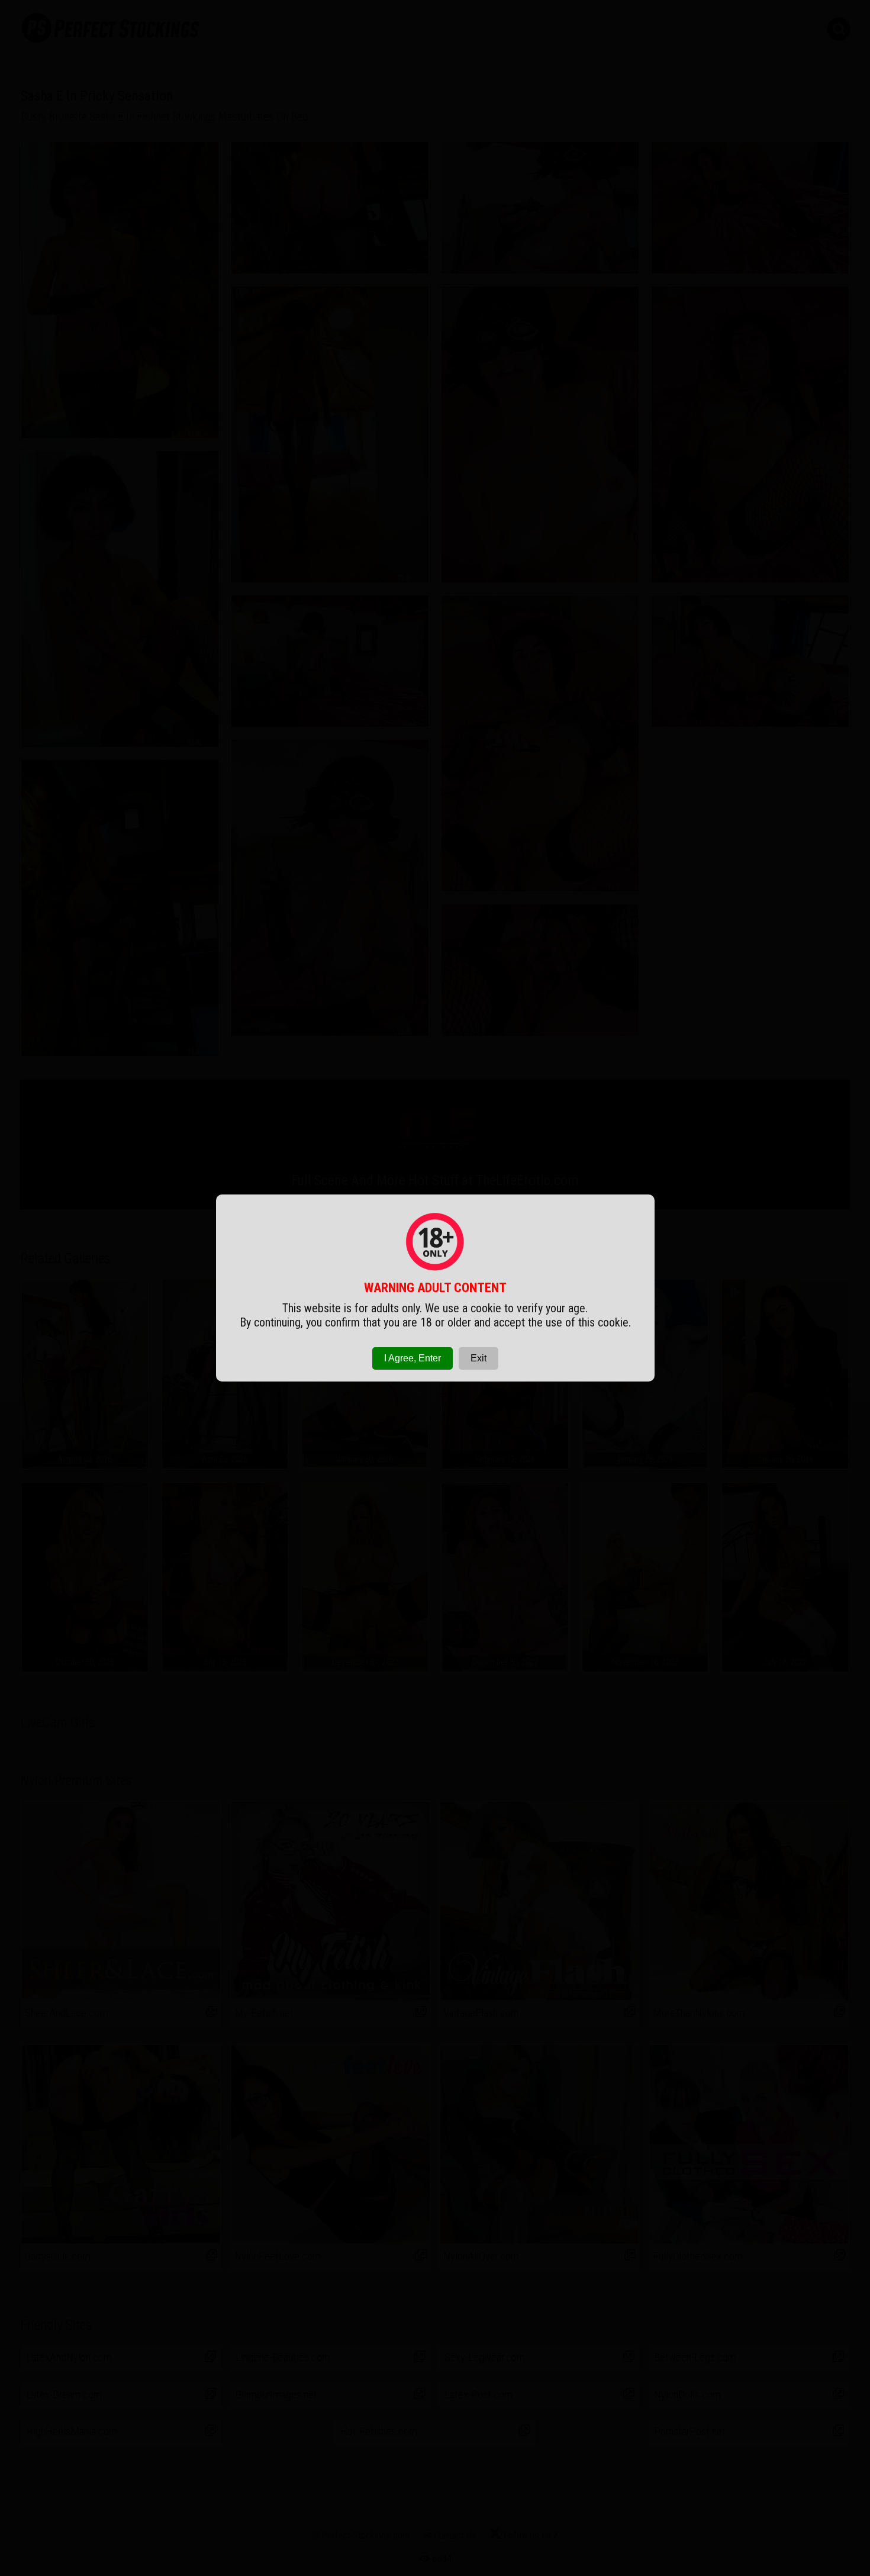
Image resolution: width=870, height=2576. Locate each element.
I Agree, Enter (413, 1358)
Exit (478, 1358)
